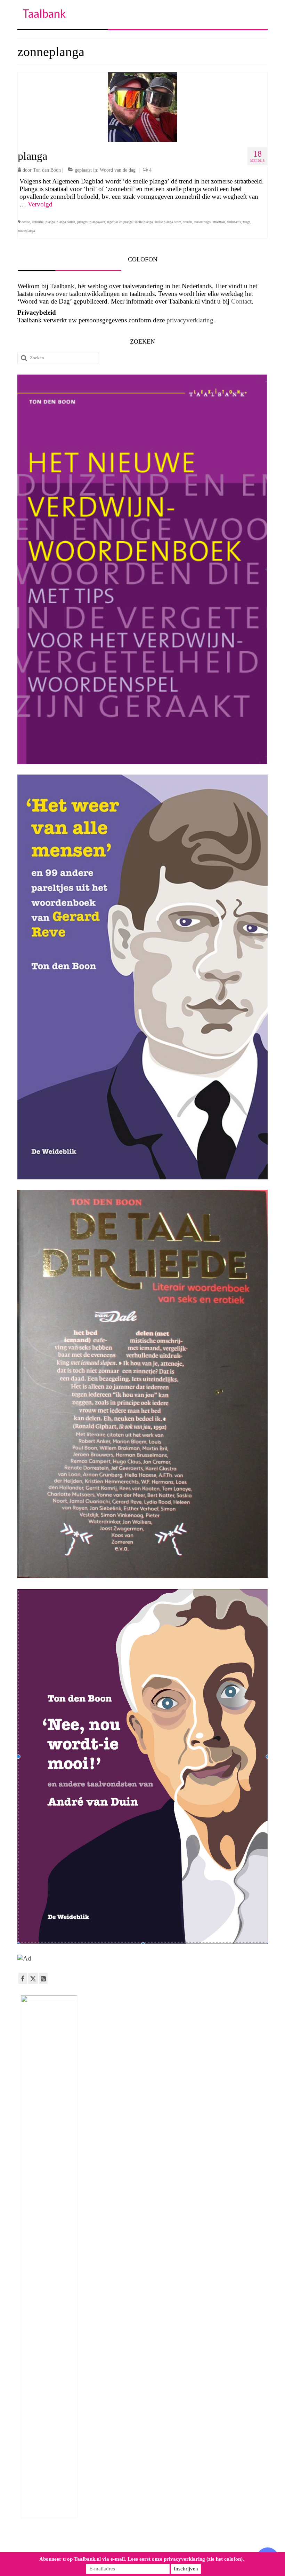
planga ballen (66, 222)
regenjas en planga (120, 222)
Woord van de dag (118, 170)
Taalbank (44, 13)
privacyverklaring (190, 320)
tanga (247, 222)
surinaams (234, 222)
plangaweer (97, 222)
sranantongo (202, 222)
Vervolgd (40, 204)
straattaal (219, 222)
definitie (38, 222)
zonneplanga (26, 231)
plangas (82, 222)
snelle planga (144, 222)
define (26, 222)
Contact (241, 301)
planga (50, 222)
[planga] (142, 106)
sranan (188, 222)
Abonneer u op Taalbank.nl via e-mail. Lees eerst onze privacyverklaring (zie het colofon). (142, 2559)
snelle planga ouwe (168, 222)
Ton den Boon (47, 170)
